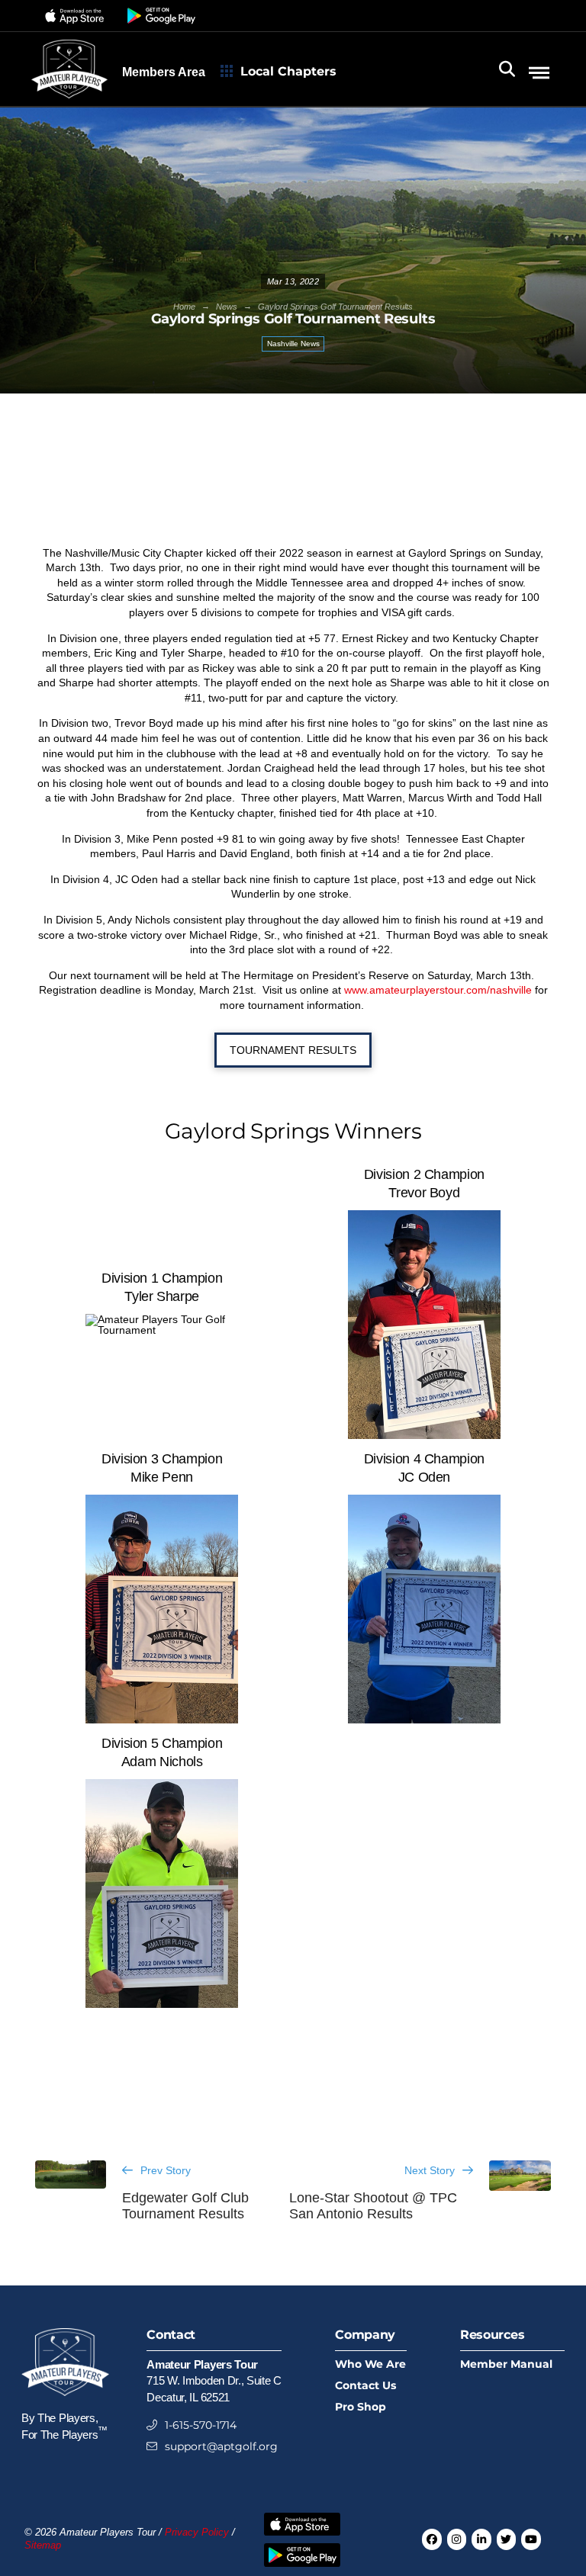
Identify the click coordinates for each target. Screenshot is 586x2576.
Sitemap (43, 2545)
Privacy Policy (197, 2533)
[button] (77, 16)
